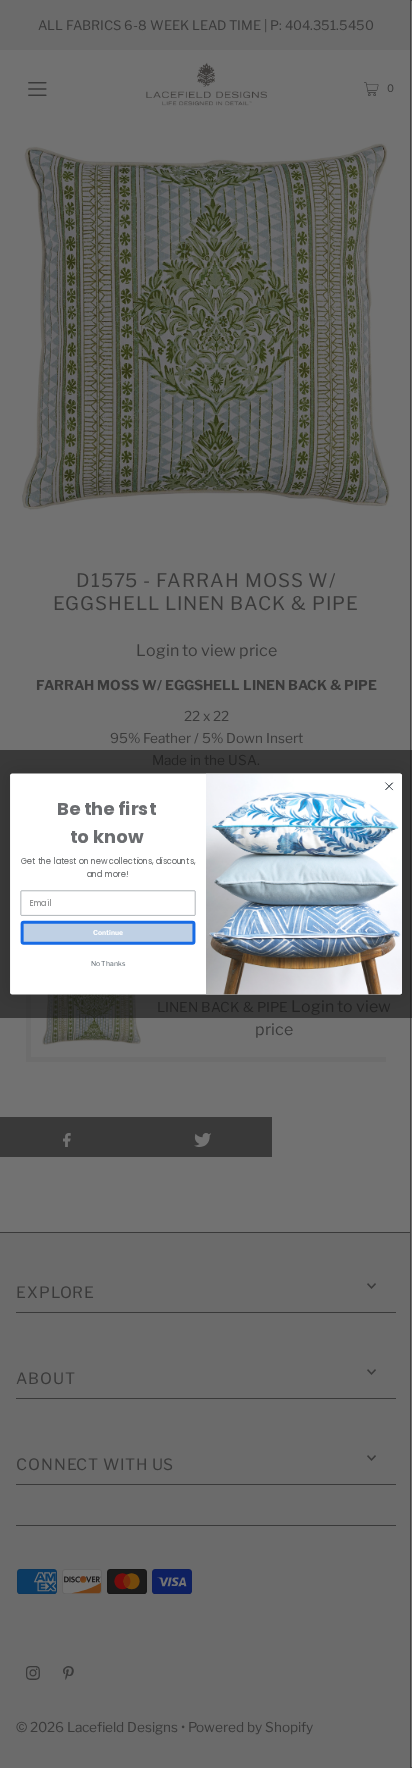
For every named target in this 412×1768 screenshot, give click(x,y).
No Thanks (108, 963)
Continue (108, 932)
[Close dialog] (389, 786)
